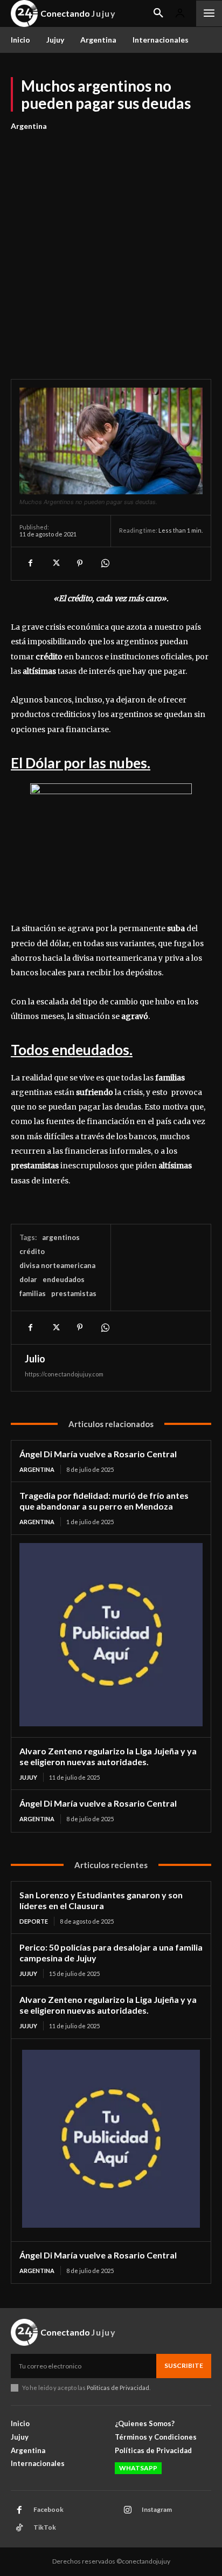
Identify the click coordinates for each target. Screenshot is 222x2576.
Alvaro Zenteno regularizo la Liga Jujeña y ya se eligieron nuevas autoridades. (108, 1756)
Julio (35, 1359)
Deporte (34, 1921)
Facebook (48, 2509)
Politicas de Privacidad (118, 2388)
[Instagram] (128, 2510)
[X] (55, 563)
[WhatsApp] (105, 563)
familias (33, 1293)
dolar (28, 1279)
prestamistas (74, 1293)
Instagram (157, 2509)
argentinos (61, 1237)
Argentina (29, 126)
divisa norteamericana (57, 1265)
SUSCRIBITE (184, 2365)
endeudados (64, 1279)
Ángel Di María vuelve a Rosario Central (98, 1454)
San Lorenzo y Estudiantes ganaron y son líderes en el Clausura (101, 1900)
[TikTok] (19, 2528)
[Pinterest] (80, 563)
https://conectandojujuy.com (64, 1374)
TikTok (45, 2527)
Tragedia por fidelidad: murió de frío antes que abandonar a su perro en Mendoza (104, 1501)
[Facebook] (30, 563)
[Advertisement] (111, 249)
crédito (32, 1251)
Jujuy (28, 1777)
